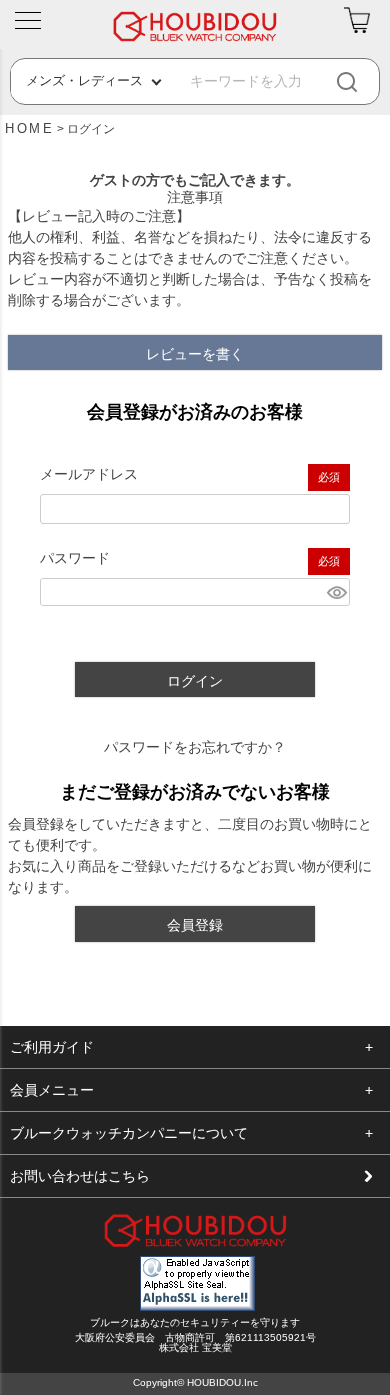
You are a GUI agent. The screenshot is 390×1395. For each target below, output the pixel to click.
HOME (29, 128)
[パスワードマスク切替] (335, 592)
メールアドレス (89, 474)
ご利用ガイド (52, 1047)
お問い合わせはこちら (80, 1176)
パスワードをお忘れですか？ (195, 747)
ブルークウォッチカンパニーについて (129, 1133)
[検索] (363, 81)
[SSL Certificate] (197, 1306)
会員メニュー (52, 1090)
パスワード (75, 558)
